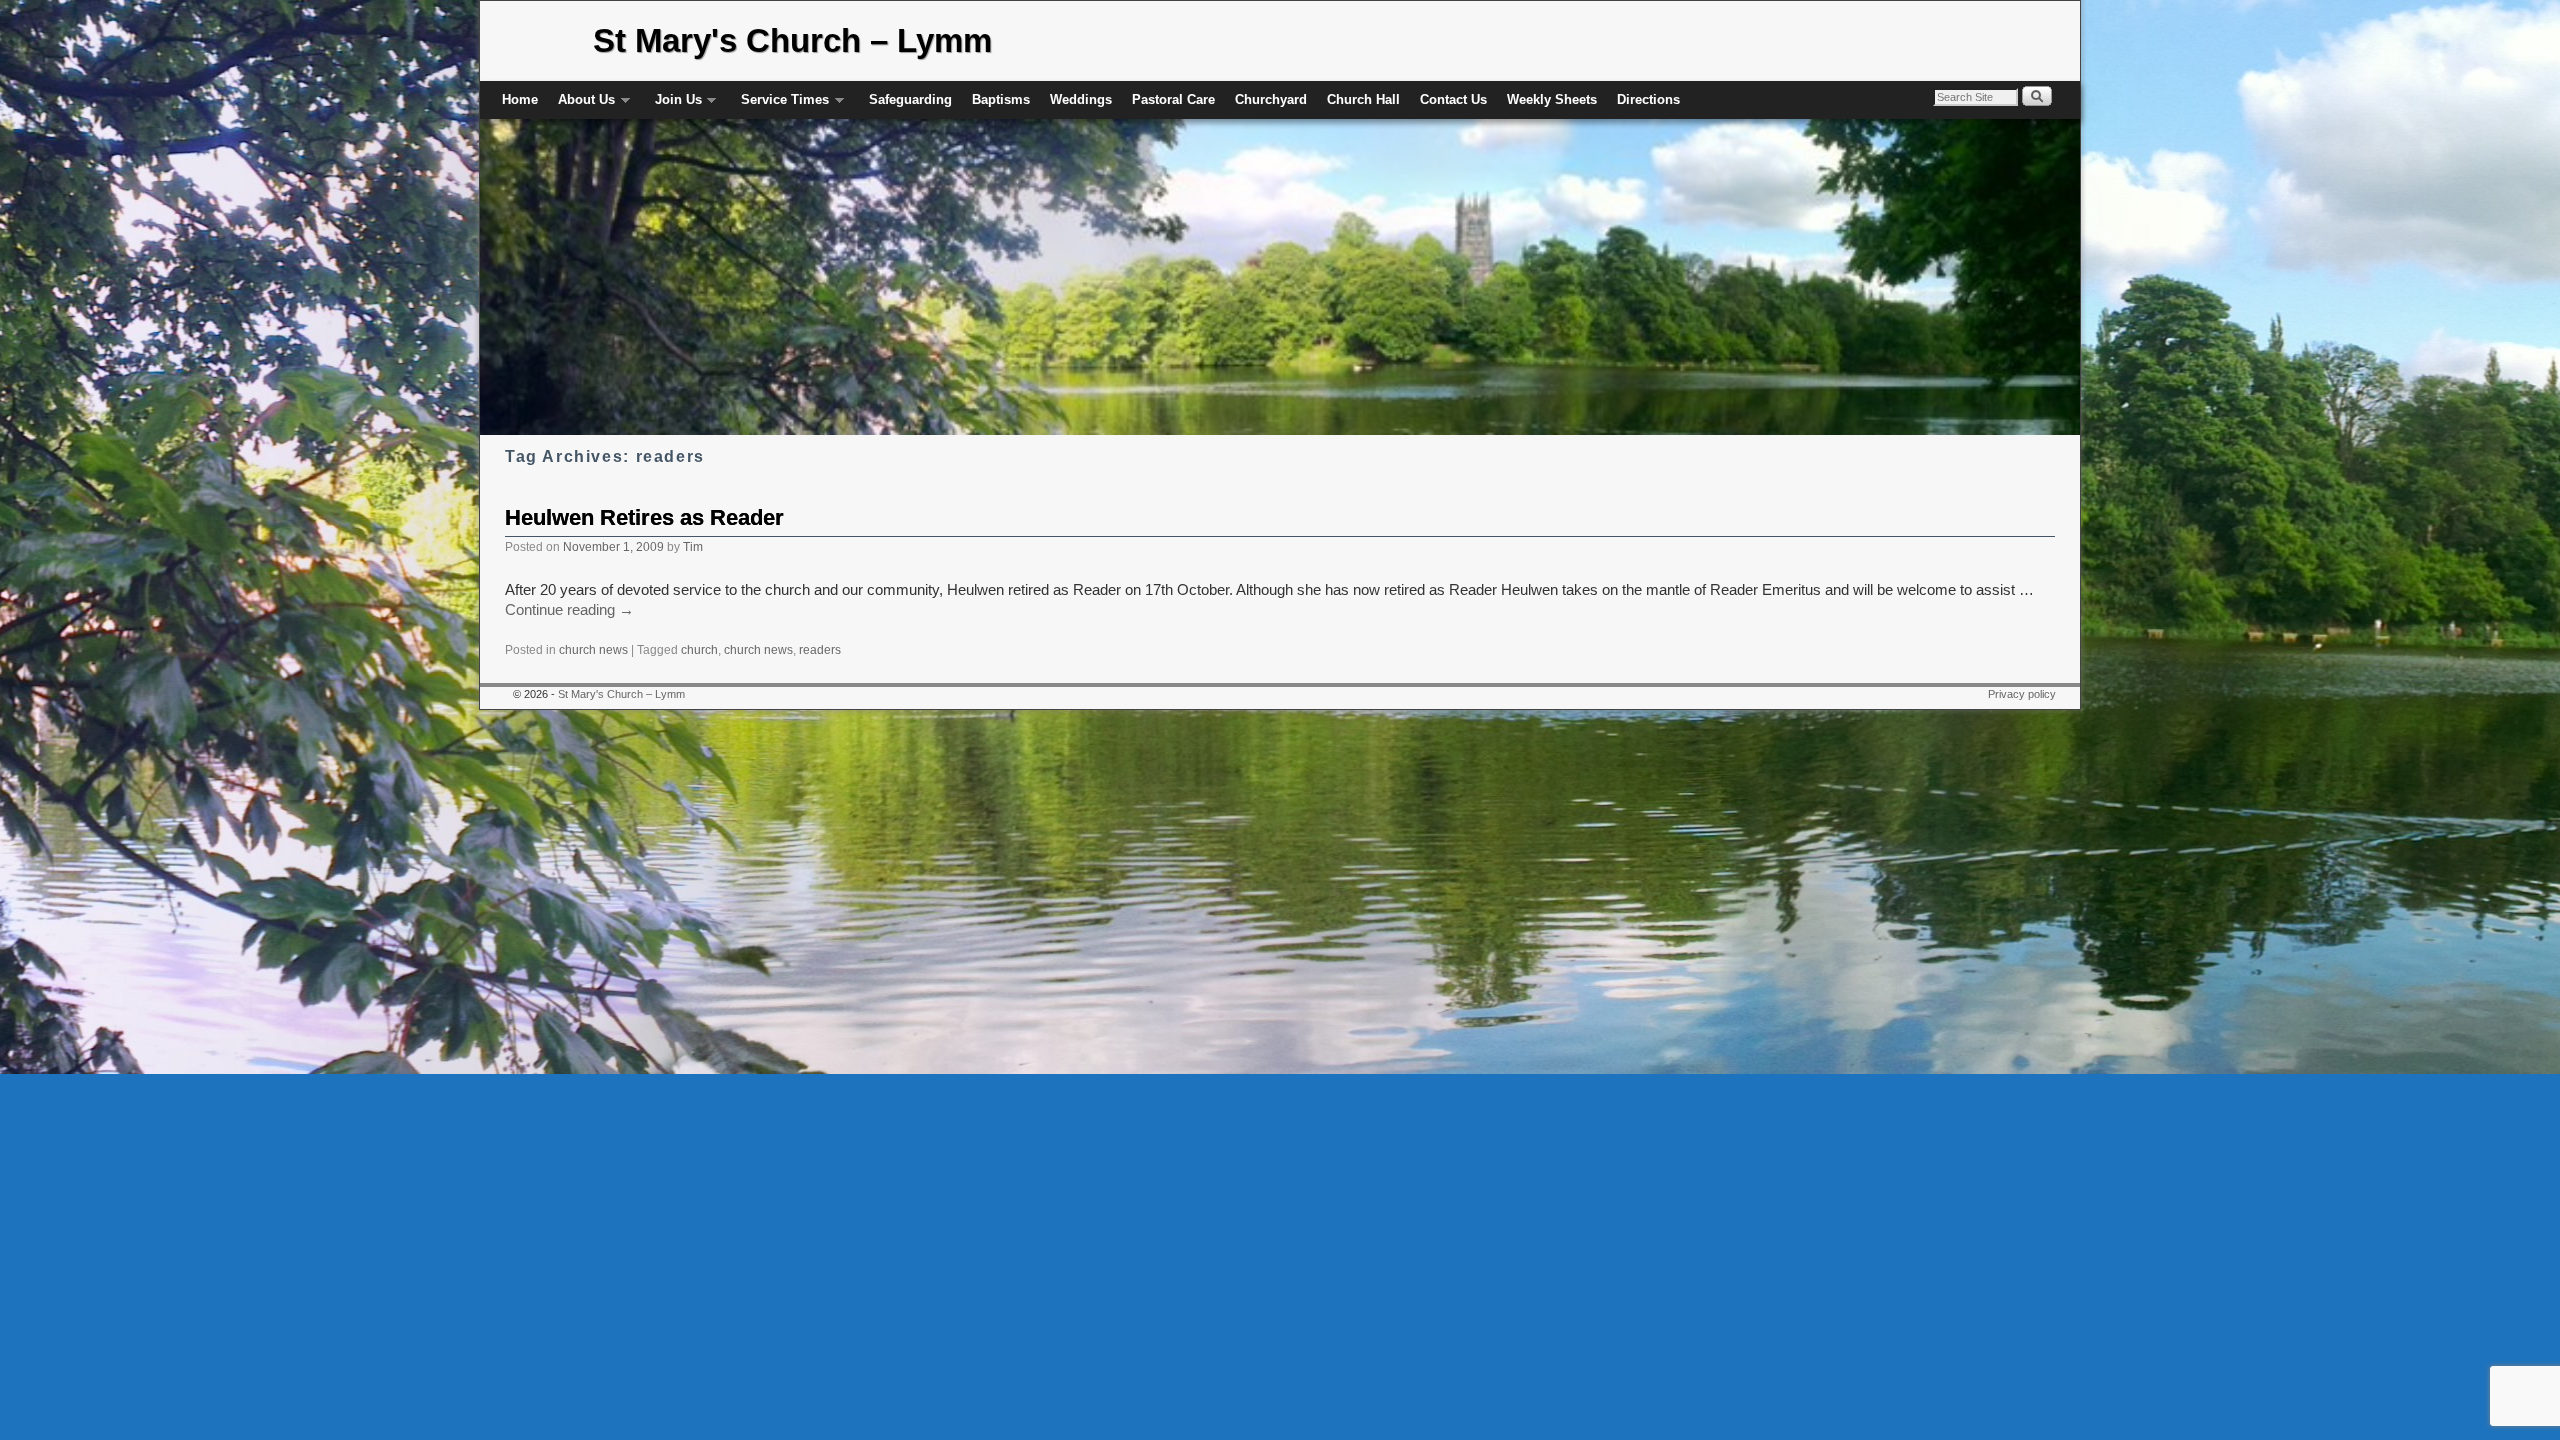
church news (593, 649)
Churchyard (1271, 99)
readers (820, 649)
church (699, 649)
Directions (1648, 99)
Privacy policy (2022, 694)
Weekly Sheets (1552, 99)
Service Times (780, 105)
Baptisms (1001, 99)
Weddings (1081, 99)
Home (520, 99)
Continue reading (569, 610)
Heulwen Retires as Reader (644, 517)
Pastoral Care (1173, 99)
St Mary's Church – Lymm (792, 40)
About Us (581, 105)
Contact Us (1453, 99)
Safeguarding (910, 99)
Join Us (673, 105)
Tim (693, 546)
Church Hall (1363, 99)
